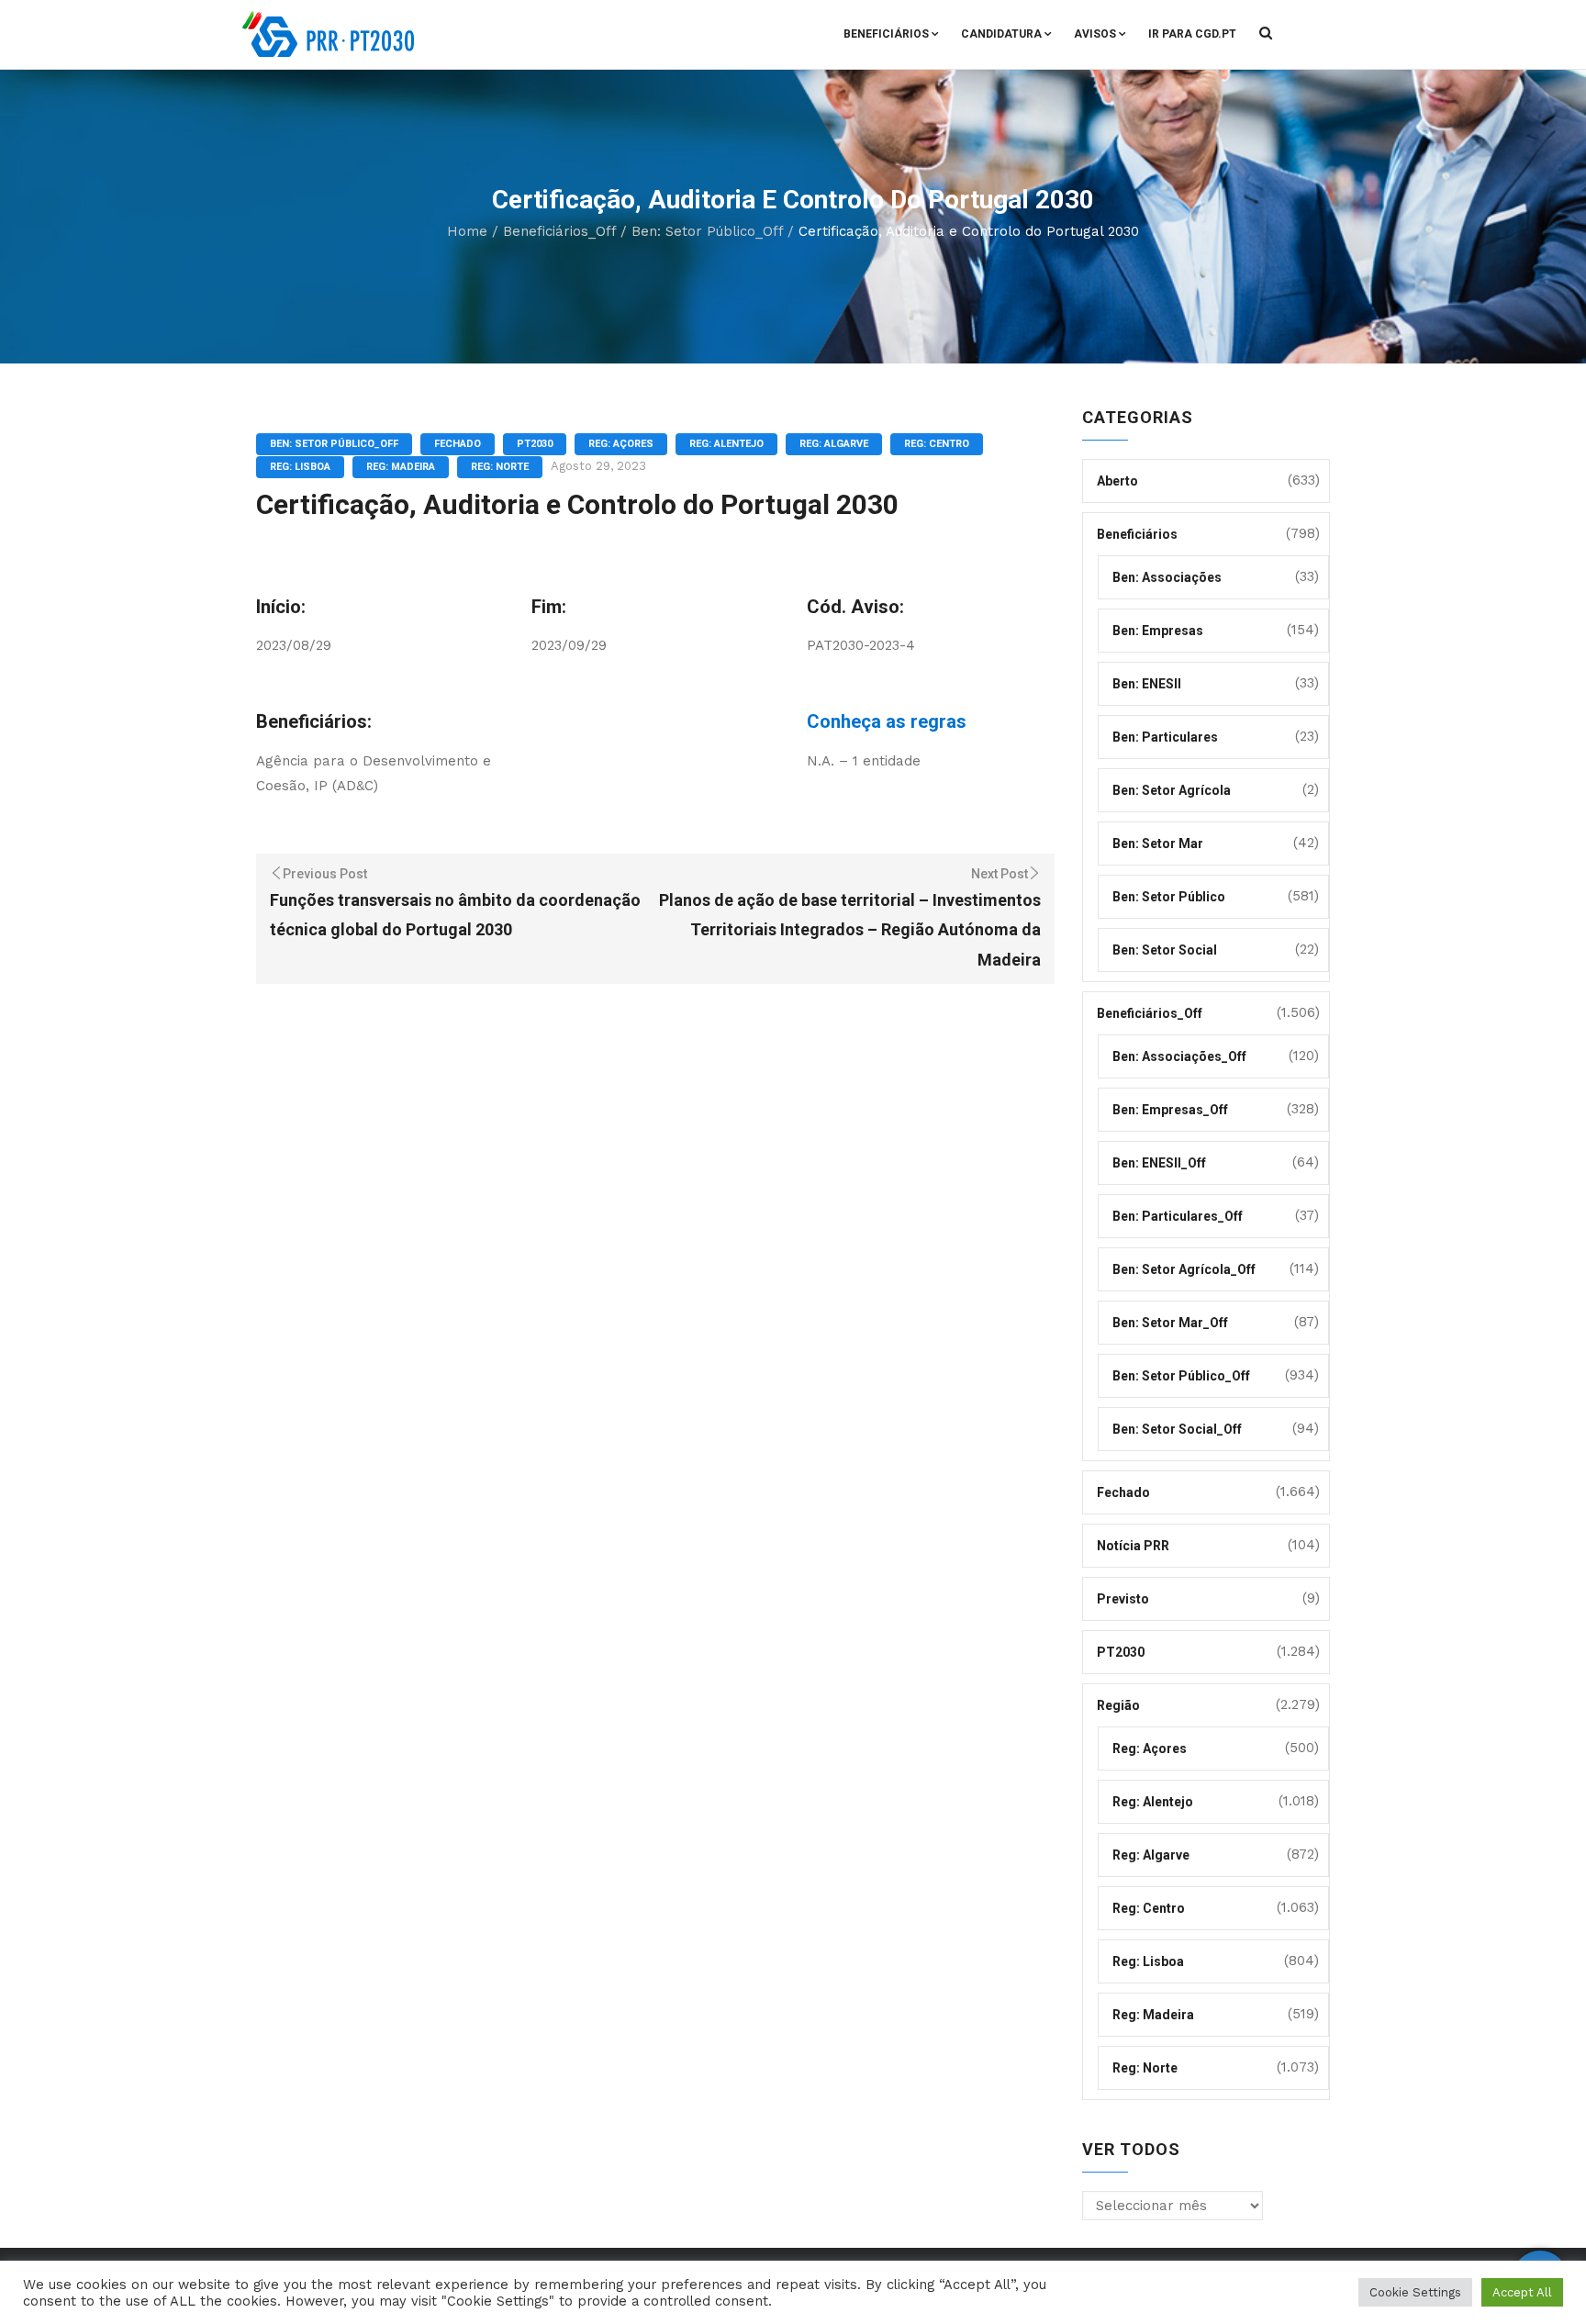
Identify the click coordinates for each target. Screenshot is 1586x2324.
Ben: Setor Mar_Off (1170, 1323)
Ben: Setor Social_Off (1177, 1429)
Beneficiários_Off (559, 231)
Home (467, 231)
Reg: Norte (500, 467)
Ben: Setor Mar (1158, 844)
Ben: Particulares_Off (1178, 1216)
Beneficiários (886, 34)
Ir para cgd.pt (1192, 34)
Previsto (1123, 1599)
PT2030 (535, 444)
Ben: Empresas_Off (1170, 1110)
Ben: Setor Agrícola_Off (1184, 1269)
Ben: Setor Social (1165, 950)
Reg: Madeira (401, 467)
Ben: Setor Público (1169, 897)
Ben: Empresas (1158, 631)
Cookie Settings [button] (1415, 2292)
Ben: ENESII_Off (1159, 1163)
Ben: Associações (1167, 577)
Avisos (1095, 34)
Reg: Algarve (834, 444)
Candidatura (1001, 34)
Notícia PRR (1133, 1546)
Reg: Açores (621, 444)
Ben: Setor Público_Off (707, 231)
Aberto (1117, 481)
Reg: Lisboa (300, 467)
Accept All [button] (1522, 2292)
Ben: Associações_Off (1179, 1056)
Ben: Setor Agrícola (1172, 790)
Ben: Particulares (1165, 737)
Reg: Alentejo (726, 444)
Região (1118, 1705)
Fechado (458, 444)
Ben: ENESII (1147, 684)
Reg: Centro (937, 444)
